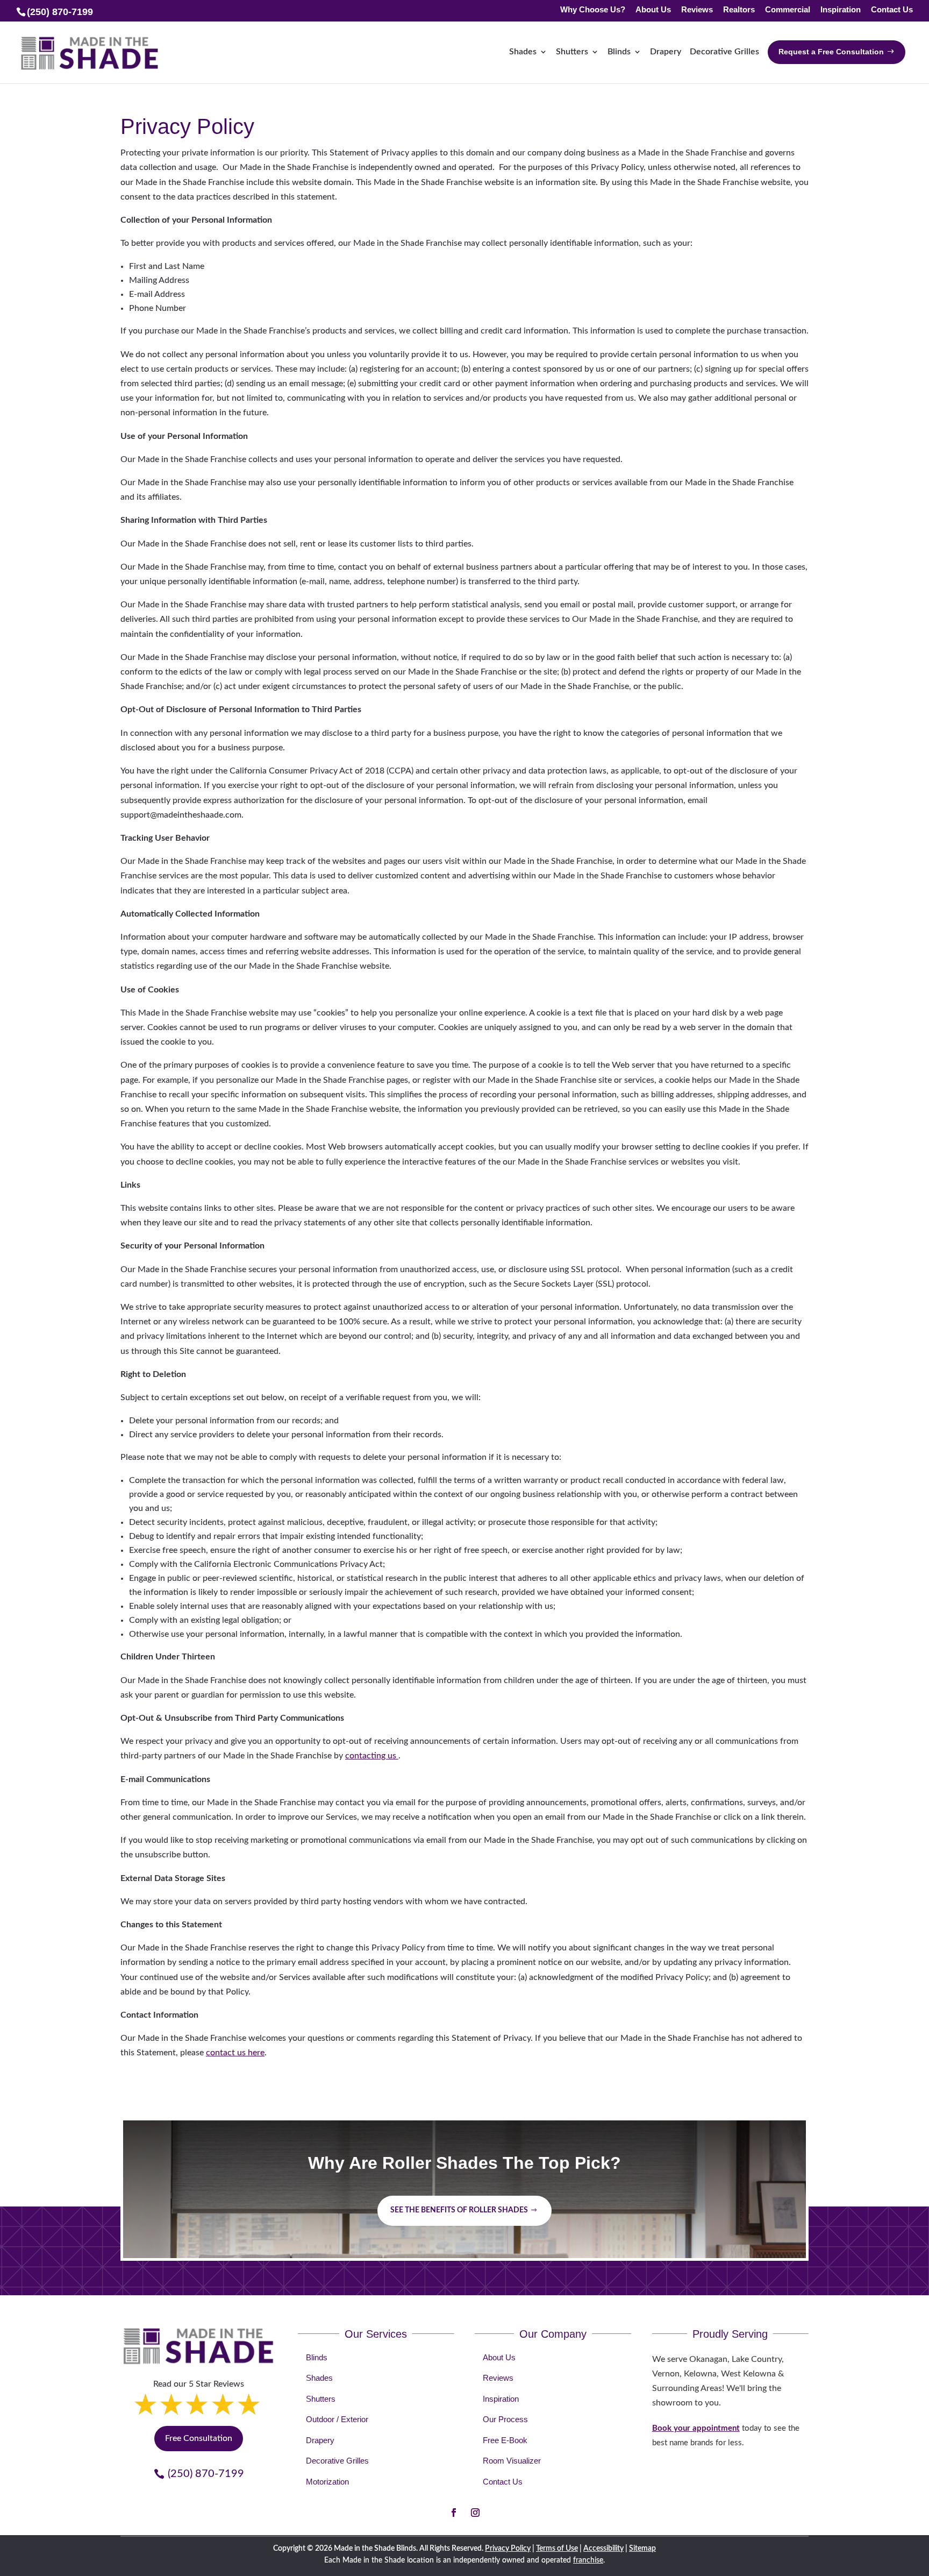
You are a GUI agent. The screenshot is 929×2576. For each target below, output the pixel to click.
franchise (588, 2560)
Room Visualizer (512, 2461)
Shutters (572, 52)
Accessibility (603, 2549)
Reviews (697, 10)
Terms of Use (557, 2549)
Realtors (739, 10)
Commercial (788, 10)
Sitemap (642, 2549)
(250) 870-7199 (206, 2474)
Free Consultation (199, 2438)
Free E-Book (505, 2440)
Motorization (327, 2482)
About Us (653, 10)
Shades (523, 52)
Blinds (619, 52)
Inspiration (841, 10)
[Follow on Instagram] (475, 2513)
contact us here (235, 2053)
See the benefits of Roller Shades (459, 2210)
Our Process (505, 2419)
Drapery (666, 52)
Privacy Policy (508, 2549)
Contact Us (892, 10)
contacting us (372, 1756)
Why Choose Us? (593, 10)
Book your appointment (696, 2428)
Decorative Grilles (724, 52)
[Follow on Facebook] (454, 2513)
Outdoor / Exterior (337, 2419)
